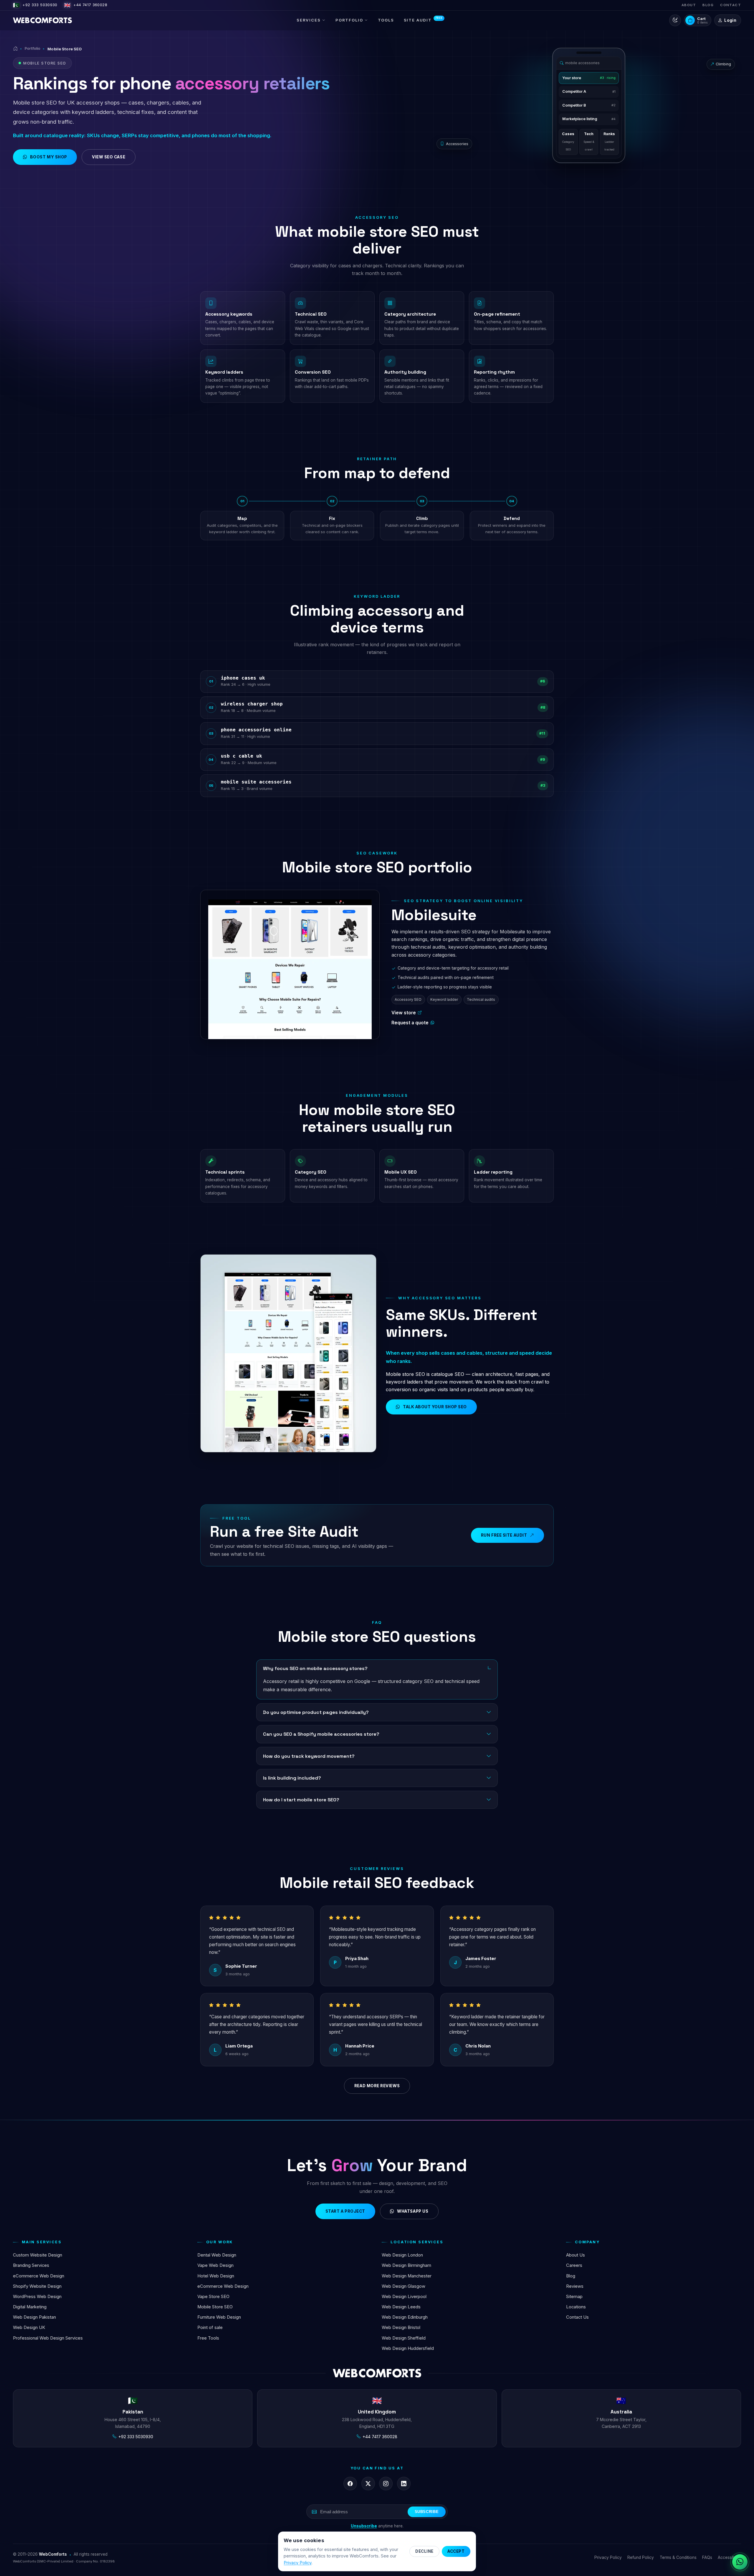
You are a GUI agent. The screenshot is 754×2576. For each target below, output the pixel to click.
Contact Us (577, 2317)
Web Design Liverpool (404, 2297)
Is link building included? (292, 1778)
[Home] (15, 49)
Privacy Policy (608, 2557)
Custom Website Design (38, 2255)
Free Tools (208, 2338)
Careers (574, 2265)
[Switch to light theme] (675, 20)
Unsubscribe (364, 2526)
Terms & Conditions (678, 2557)
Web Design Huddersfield (408, 2348)
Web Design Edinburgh (405, 2317)
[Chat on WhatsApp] (740, 2562)
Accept (456, 2551)
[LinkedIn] (404, 2484)
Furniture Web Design (219, 2317)
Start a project (345, 2211)
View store (404, 1013)
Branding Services (31, 2265)
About (689, 5)
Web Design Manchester (407, 2276)
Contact (731, 5)
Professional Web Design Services (48, 2338)
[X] (368, 2484)
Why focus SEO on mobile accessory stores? (315, 1668)
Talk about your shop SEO (435, 1407)
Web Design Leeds (401, 2307)
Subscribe (427, 2512)
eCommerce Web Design (39, 2276)
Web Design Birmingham (406, 2265)
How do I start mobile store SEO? (301, 1800)
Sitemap (574, 2297)
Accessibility (729, 2557)
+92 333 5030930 (35, 5)
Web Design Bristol (401, 2327)
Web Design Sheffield (404, 2338)
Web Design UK (29, 2327)
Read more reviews (377, 2086)
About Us (576, 2255)
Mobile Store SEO (215, 2307)
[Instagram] (386, 2484)
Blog (708, 5)
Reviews (575, 2286)
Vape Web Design (215, 2265)
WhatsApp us (413, 2211)
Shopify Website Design (37, 2286)
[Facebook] (350, 2484)
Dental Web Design (217, 2255)
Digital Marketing (30, 2307)
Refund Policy (641, 2557)
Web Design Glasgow (404, 2286)
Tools (386, 20)
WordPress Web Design (37, 2297)
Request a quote (410, 1023)
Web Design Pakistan (34, 2317)
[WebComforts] (42, 20)
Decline (424, 2551)
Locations (576, 2307)
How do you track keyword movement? (309, 1756)
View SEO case (109, 157)
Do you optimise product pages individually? (316, 1712)
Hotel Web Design (216, 2276)
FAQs (707, 2557)
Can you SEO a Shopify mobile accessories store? (321, 1734)
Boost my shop (49, 157)
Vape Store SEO (213, 2297)
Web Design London (402, 2255)
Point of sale (210, 2327)
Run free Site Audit (504, 1535)
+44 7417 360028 (86, 5)
